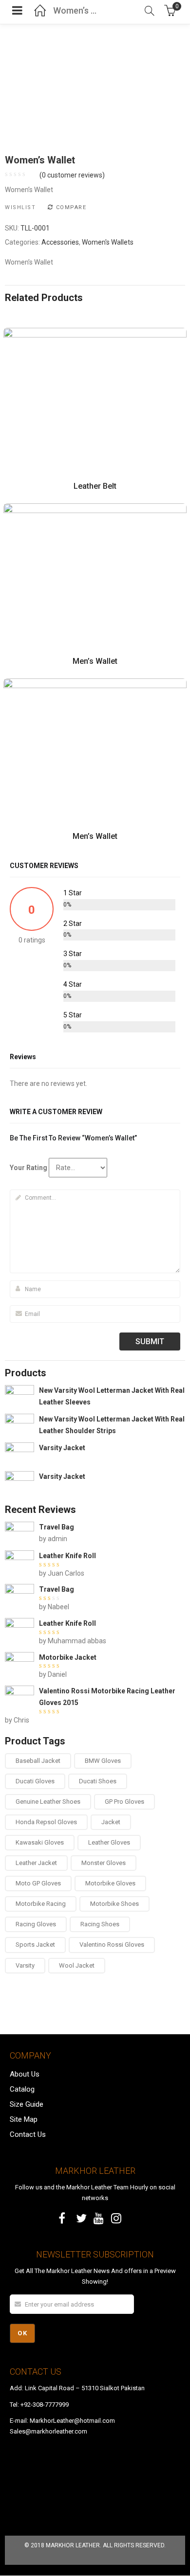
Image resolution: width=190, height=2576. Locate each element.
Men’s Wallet (95, 661)
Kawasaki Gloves (40, 1842)
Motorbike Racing (41, 1904)
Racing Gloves (36, 1924)
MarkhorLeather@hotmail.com (72, 2421)
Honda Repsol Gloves (46, 1822)
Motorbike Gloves (110, 1883)
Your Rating (28, 1168)
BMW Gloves (103, 1761)
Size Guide (27, 2104)
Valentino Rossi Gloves (112, 1945)
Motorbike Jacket (68, 1657)
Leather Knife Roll (67, 1556)
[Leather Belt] (95, 333)
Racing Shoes (100, 1924)
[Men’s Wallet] (95, 509)
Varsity (25, 1965)
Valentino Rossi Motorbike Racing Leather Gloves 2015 (107, 1697)
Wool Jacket (77, 1965)
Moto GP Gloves (38, 1883)
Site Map (24, 2119)
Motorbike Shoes (114, 1904)
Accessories (60, 242)
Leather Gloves (109, 1842)
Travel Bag (57, 1527)
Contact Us (28, 2134)
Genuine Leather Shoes (48, 1802)
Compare (71, 207)
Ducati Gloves (35, 1781)
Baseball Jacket (38, 1761)
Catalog (22, 2089)
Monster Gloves (104, 1863)
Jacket (111, 1822)
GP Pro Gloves (124, 1802)
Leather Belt (95, 486)
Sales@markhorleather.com (48, 2431)
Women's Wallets (108, 242)
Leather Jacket (36, 1863)
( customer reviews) (72, 175)
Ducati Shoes (98, 1781)
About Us (25, 2074)
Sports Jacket (35, 1945)
